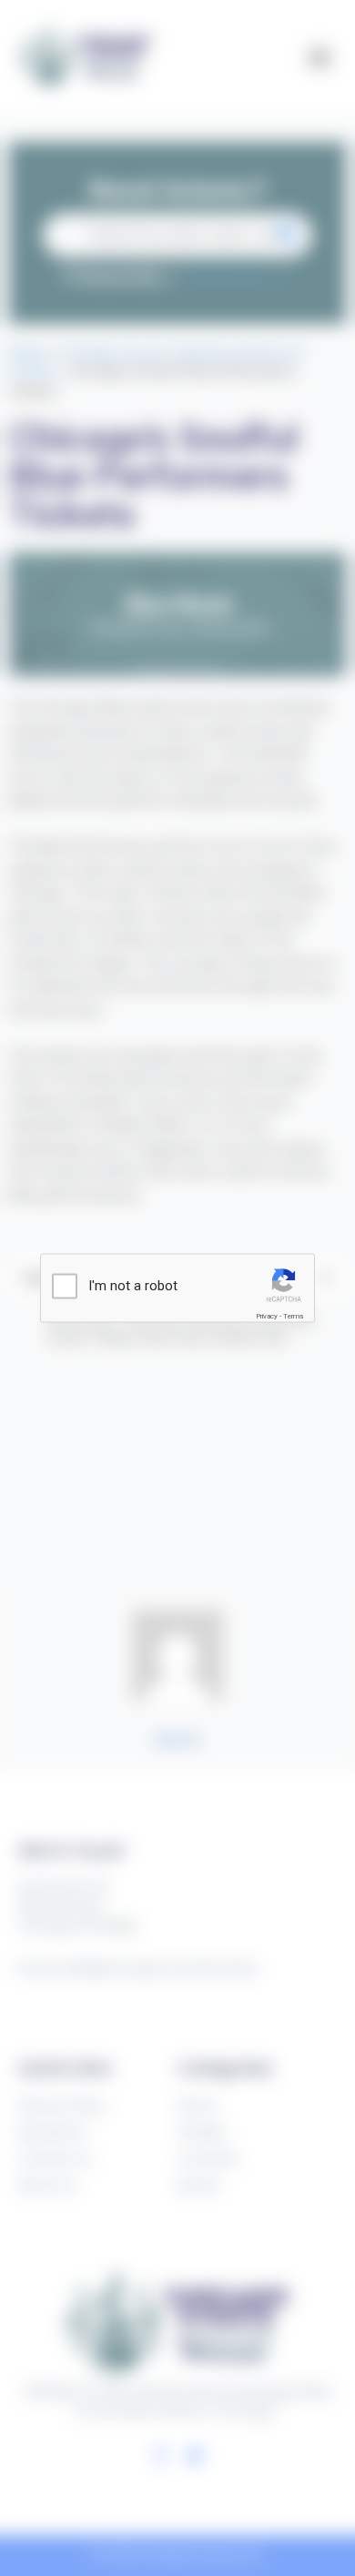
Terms (293, 1315)
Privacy (267, 1315)
